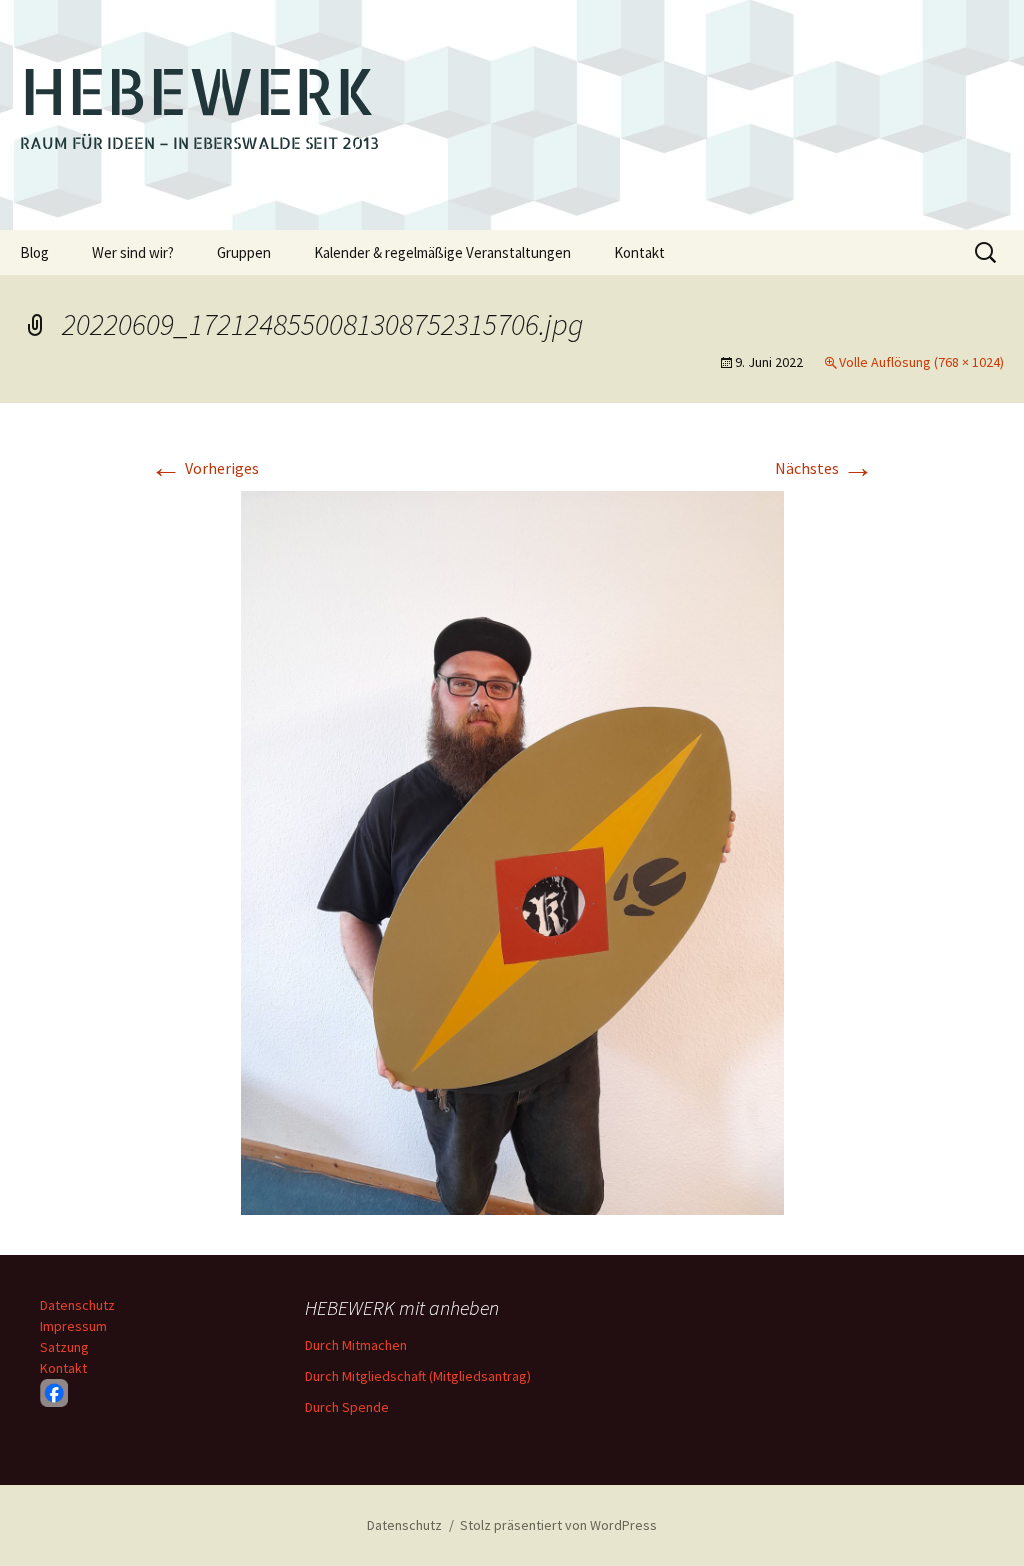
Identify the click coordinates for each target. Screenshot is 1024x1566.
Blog (34, 252)
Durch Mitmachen (356, 1345)
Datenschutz (77, 1305)
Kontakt (639, 252)
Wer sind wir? (133, 252)
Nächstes (824, 468)
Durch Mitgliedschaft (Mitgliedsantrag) (418, 1376)
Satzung (64, 1347)
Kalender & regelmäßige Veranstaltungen (442, 252)
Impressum (73, 1326)
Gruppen (244, 252)
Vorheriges (204, 468)
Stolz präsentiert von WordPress (558, 1525)
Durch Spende (347, 1407)
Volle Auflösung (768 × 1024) (921, 362)
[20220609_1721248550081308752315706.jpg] (512, 851)
